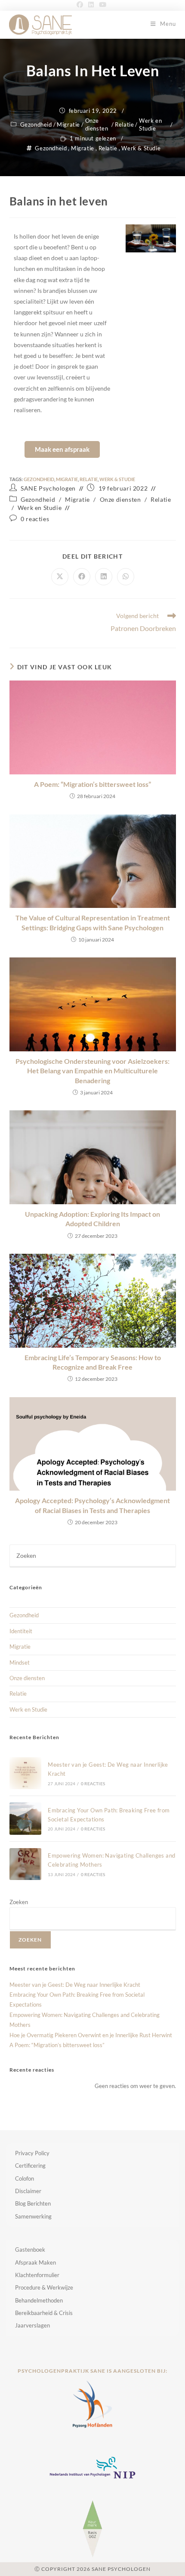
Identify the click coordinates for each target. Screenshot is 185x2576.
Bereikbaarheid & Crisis (44, 2313)
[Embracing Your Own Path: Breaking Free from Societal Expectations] (25, 1818)
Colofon (25, 2178)
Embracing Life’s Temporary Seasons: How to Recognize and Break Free (93, 1362)
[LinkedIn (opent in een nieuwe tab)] (91, 4)
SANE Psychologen (48, 488)
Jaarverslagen (32, 2325)
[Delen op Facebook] (82, 577)
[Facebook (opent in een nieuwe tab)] (81, 4)
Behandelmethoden (39, 2300)
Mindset (20, 1662)
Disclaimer (28, 2191)
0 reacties (35, 519)
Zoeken (19, 1902)
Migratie (68, 124)
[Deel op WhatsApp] (126, 577)
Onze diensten (97, 124)
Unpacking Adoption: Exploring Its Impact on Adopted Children (92, 1219)
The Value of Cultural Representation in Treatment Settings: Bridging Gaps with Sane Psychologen (93, 922)
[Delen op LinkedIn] (104, 577)
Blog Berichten (33, 2203)
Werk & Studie (141, 148)
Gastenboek (30, 2250)
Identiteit (21, 1631)
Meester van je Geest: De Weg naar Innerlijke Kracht (75, 1985)
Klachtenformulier (37, 2275)
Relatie (124, 124)
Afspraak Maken (35, 2262)
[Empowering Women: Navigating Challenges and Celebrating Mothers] (25, 1864)
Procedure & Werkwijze (44, 2287)
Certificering (30, 2166)
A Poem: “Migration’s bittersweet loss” (92, 784)
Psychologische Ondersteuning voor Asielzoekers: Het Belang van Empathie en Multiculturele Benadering (92, 1071)
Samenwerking (33, 2216)
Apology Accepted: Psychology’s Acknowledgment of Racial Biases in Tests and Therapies (92, 1505)
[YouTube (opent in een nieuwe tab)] (103, 4)
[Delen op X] (60, 577)
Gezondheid (36, 124)
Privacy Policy (32, 2153)
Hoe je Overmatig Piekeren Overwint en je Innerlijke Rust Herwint (91, 2035)
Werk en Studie (150, 124)
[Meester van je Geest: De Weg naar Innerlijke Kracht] (25, 1773)
